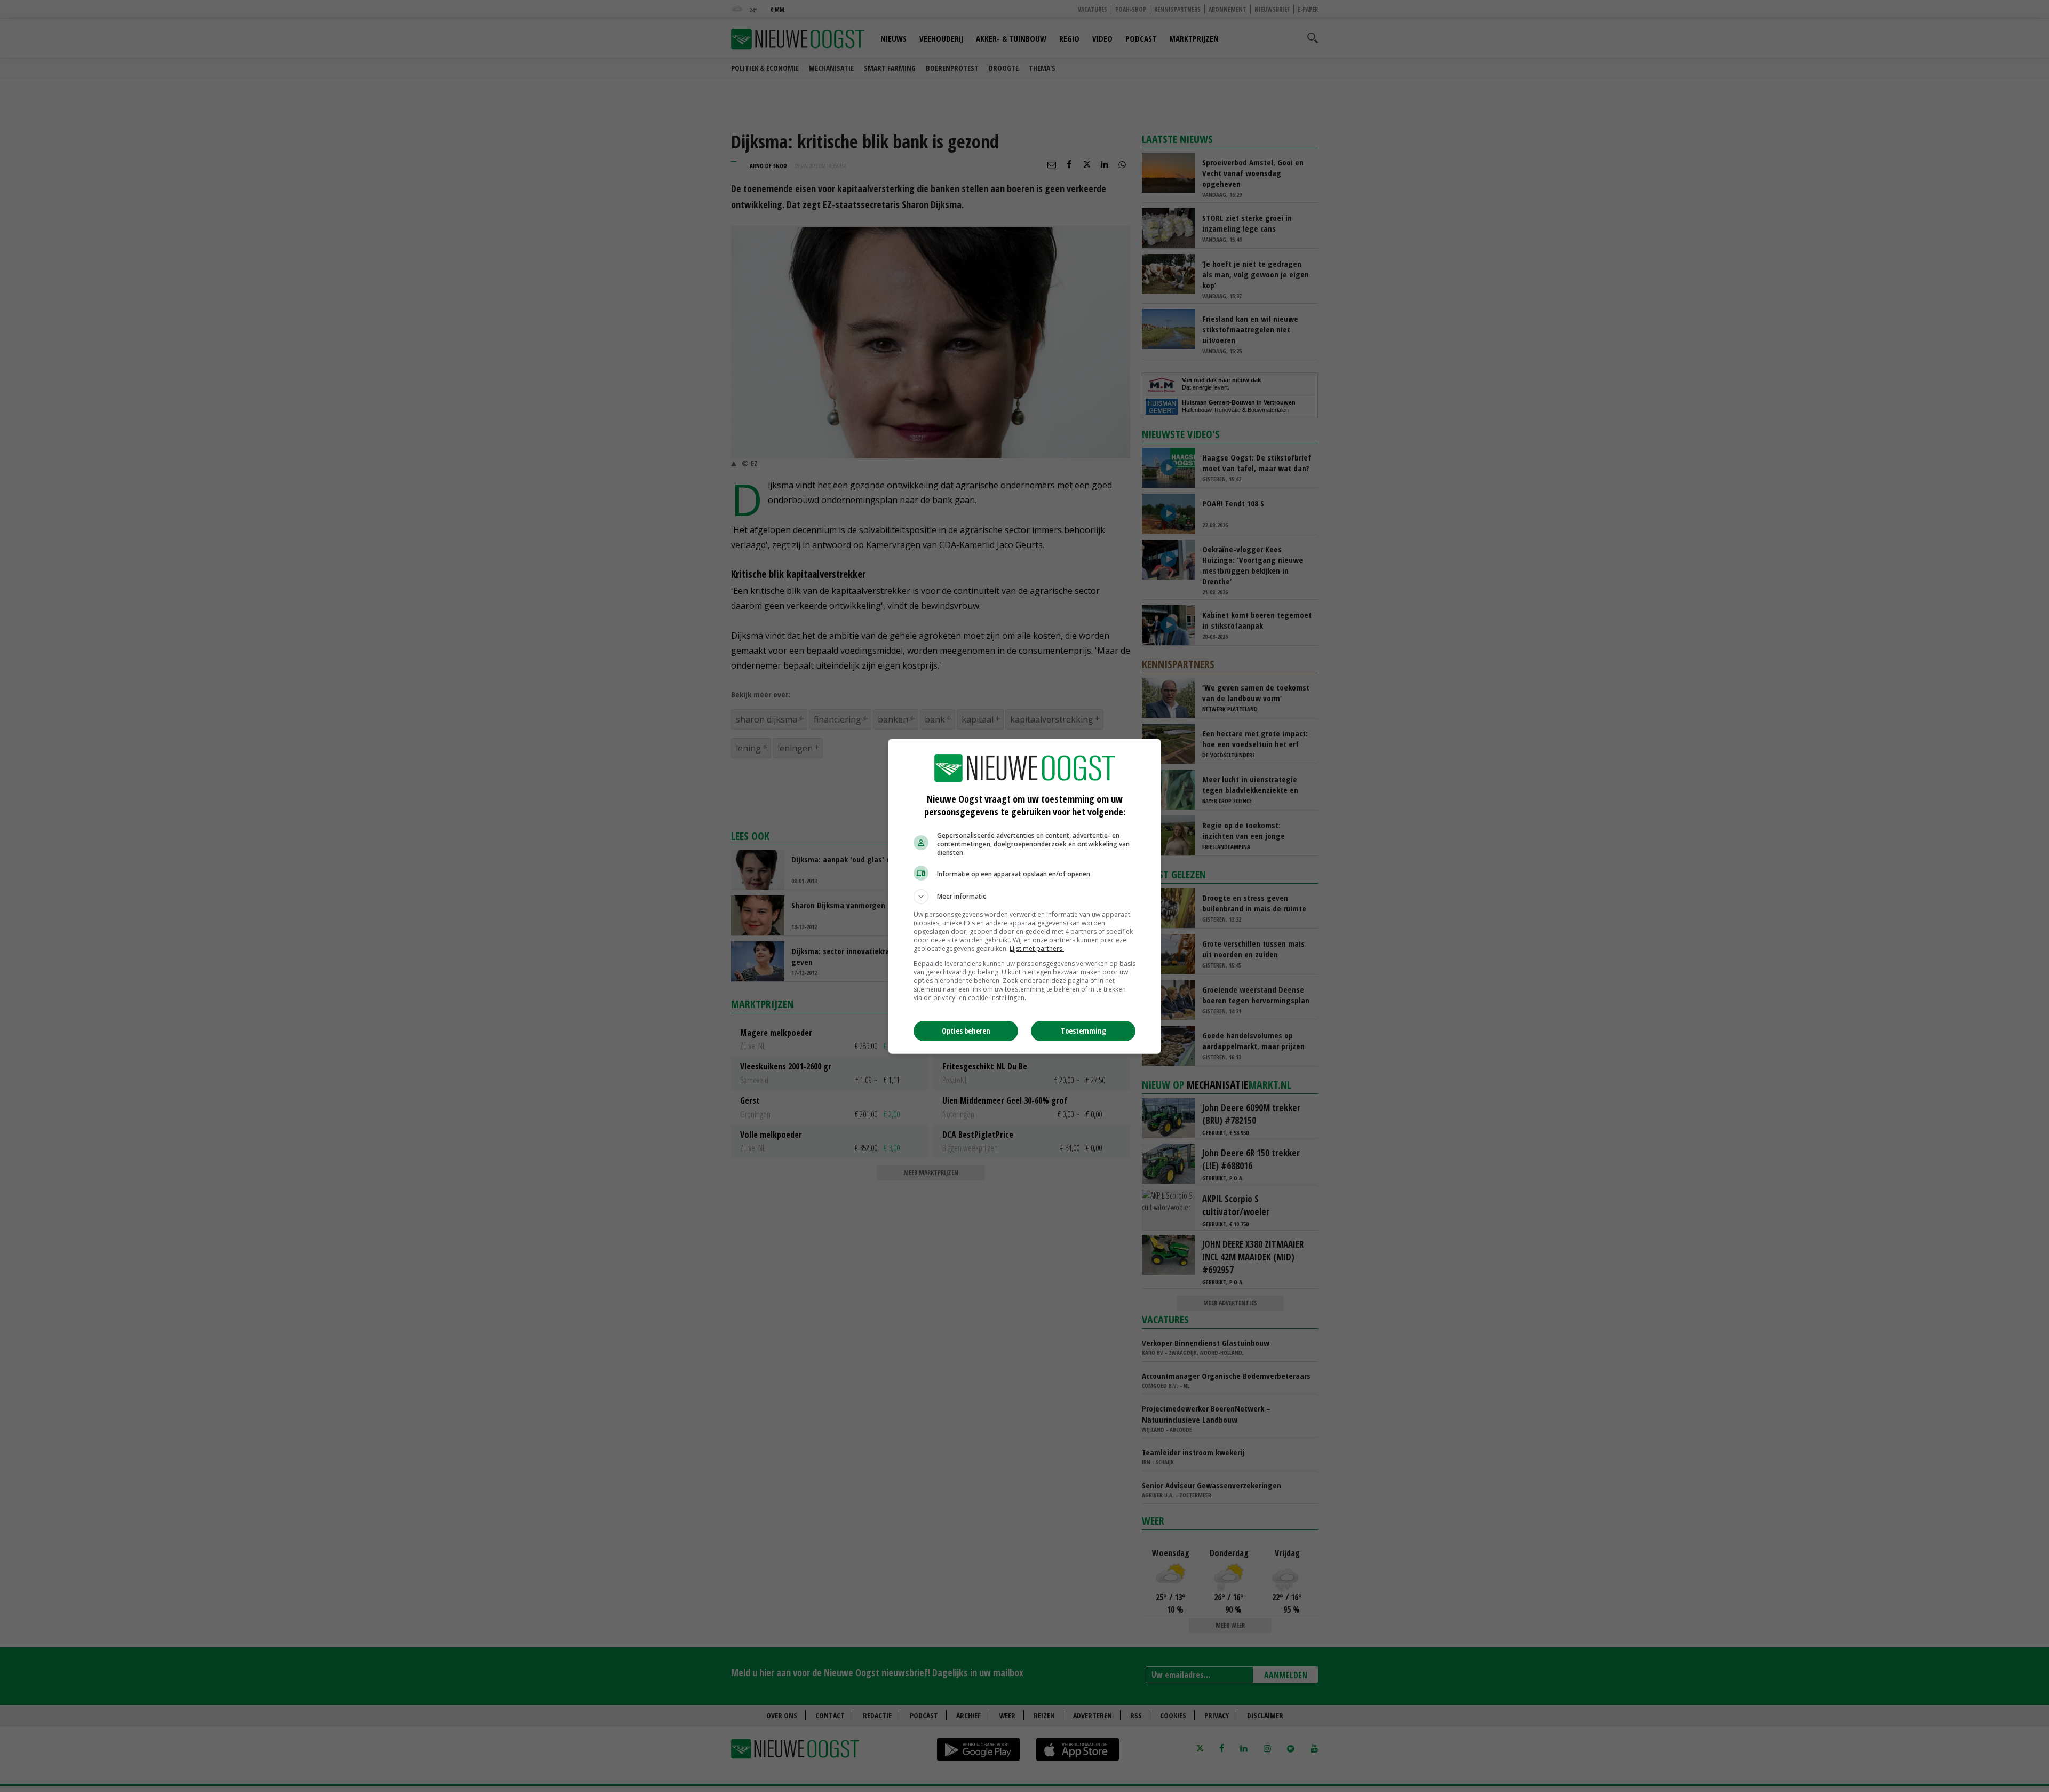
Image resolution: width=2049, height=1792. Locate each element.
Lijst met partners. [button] (1037, 949)
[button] (1024, 897)
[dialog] (1024, 896)
